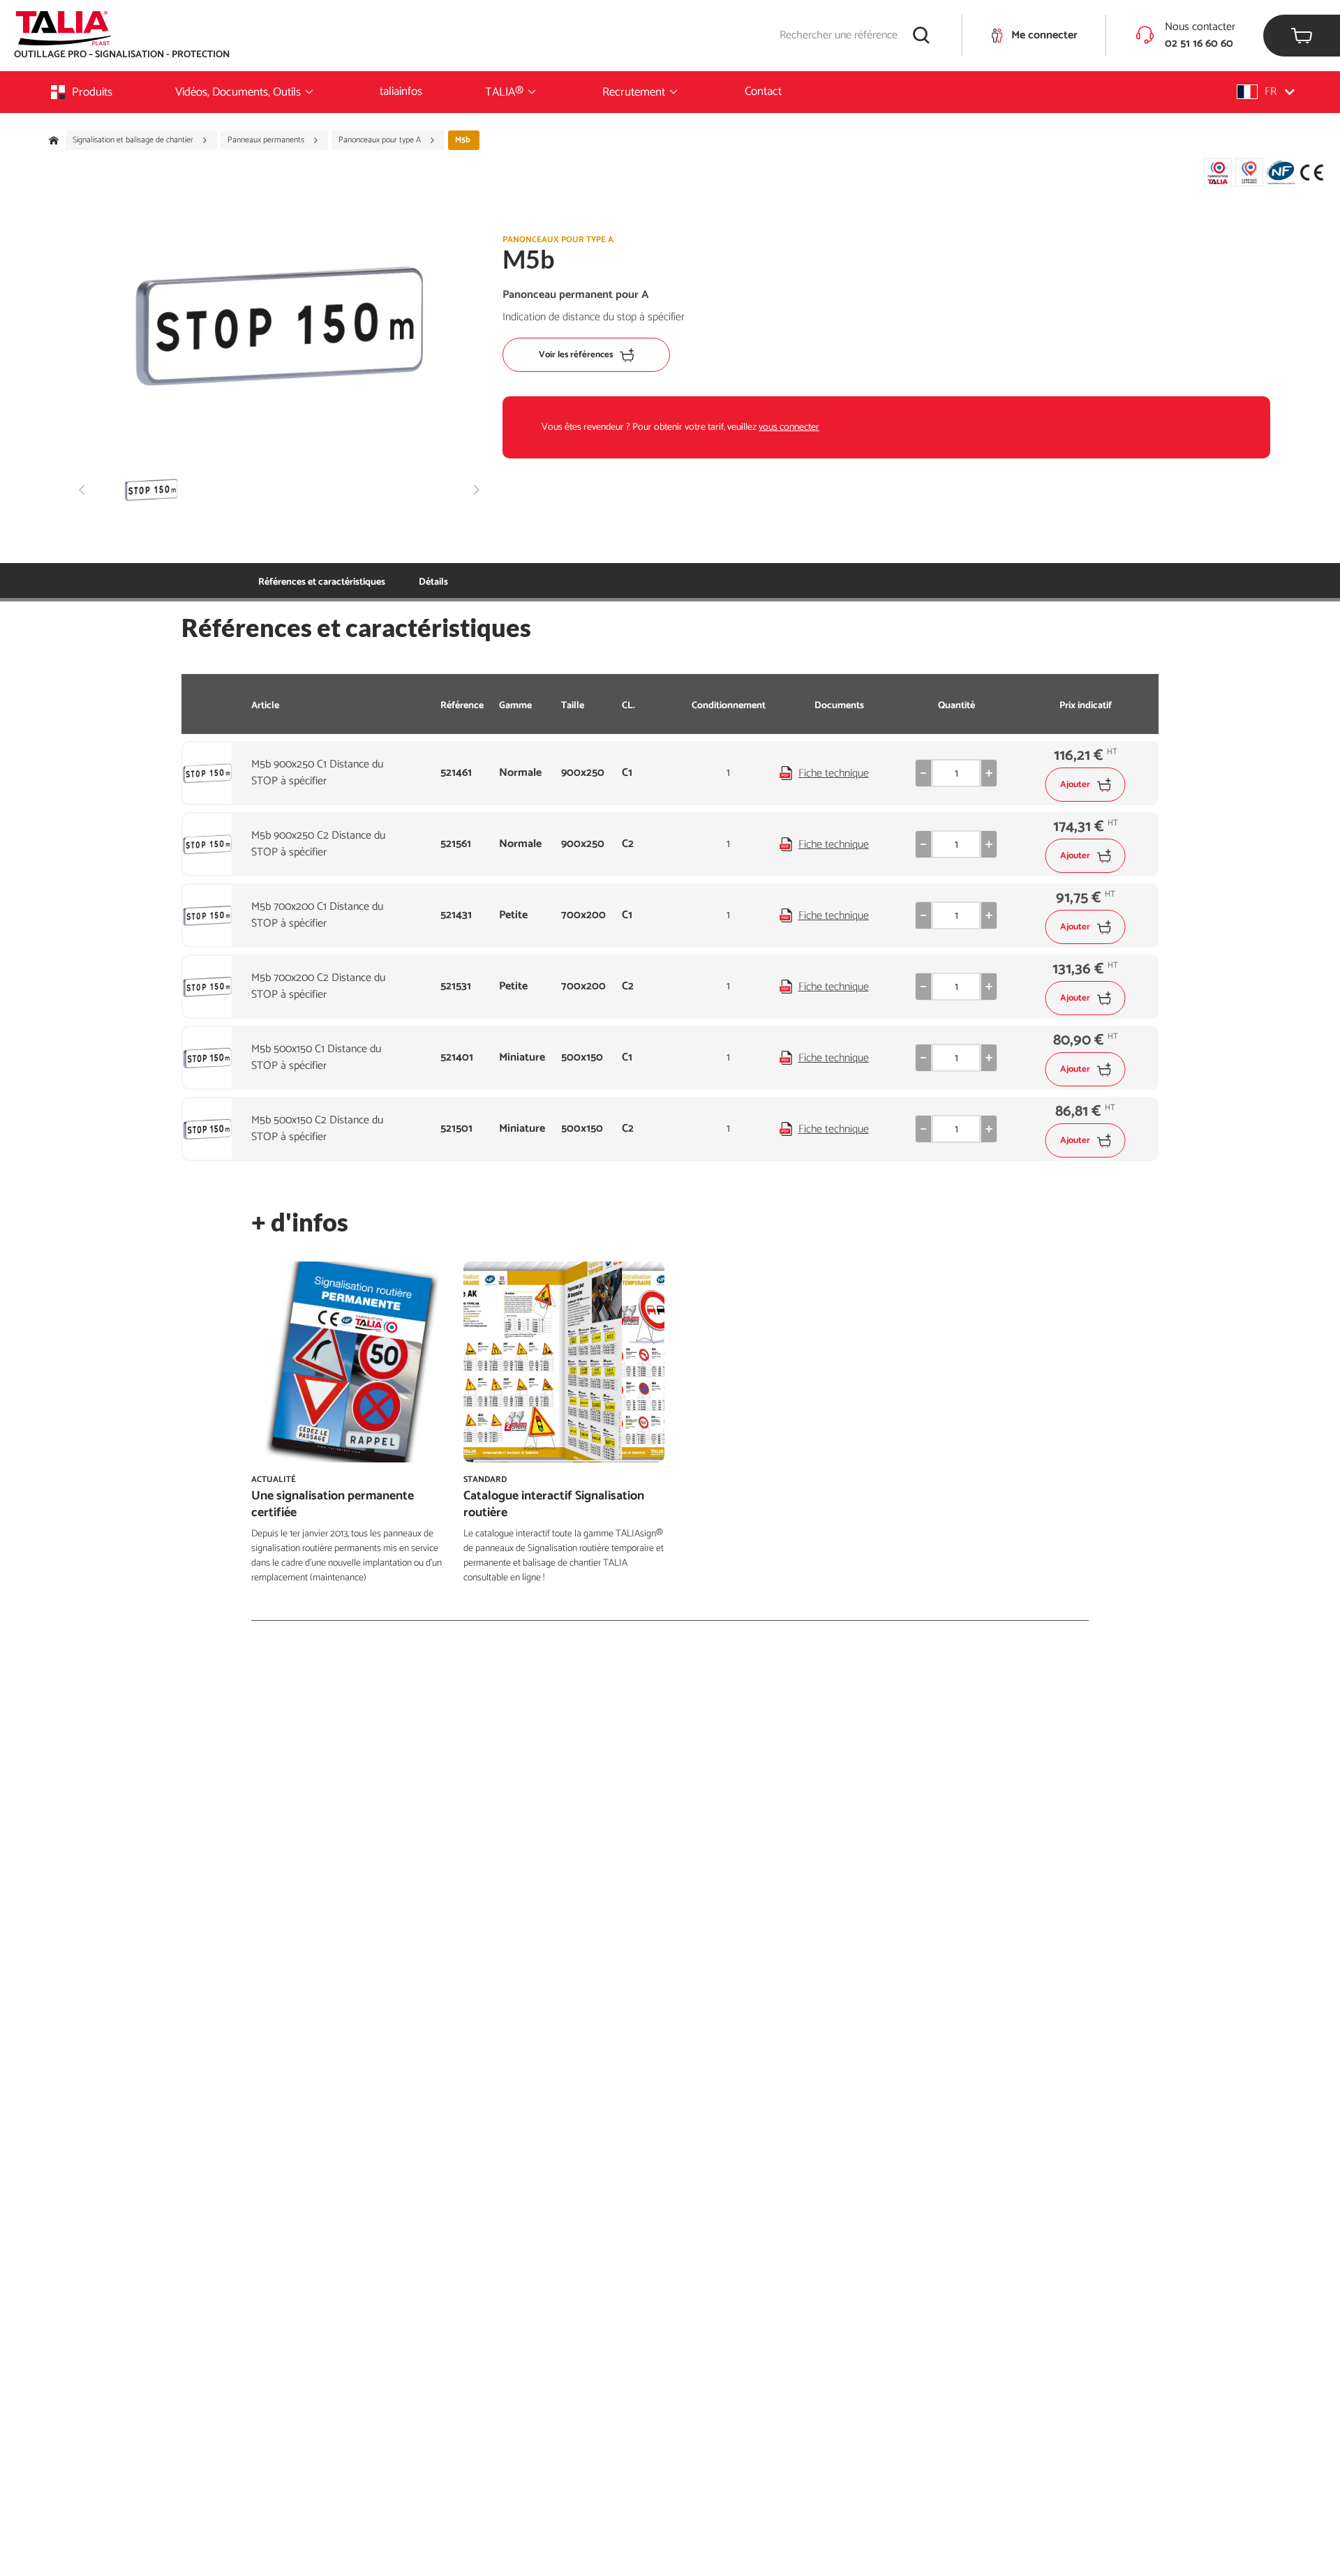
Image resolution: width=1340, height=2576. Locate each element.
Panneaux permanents (267, 140)
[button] (1266, 92)
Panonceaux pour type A (381, 140)
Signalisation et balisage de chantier (134, 140)
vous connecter (789, 427)
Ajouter (1075, 785)
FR (1271, 92)
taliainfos (401, 91)
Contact (763, 91)
